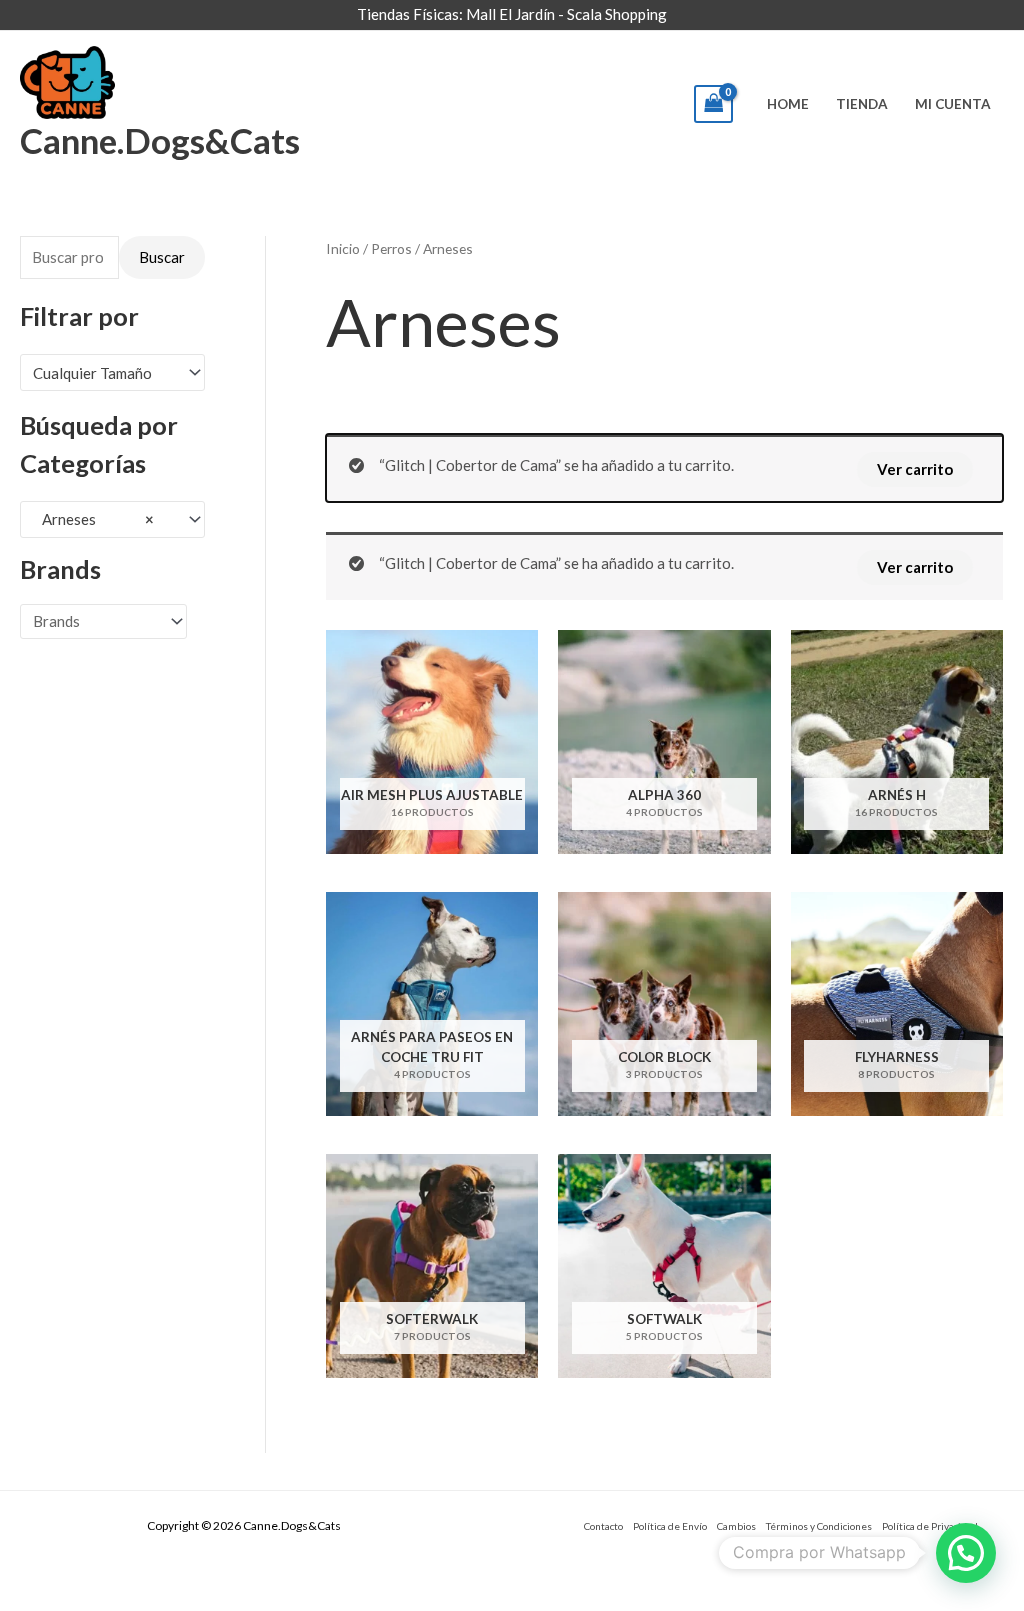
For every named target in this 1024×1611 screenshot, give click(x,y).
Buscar (162, 257)
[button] (966, 1553)
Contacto (603, 1526)
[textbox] (103, 373)
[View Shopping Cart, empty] (714, 104)
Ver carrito (915, 469)
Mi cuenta (953, 104)
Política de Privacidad (930, 1526)
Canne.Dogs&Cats (160, 140)
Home (788, 104)
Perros (391, 248)
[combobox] (112, 372)
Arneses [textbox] (93, 519)
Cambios (736, 1526)
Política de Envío (670, 1526)
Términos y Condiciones (819, 1526)
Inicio (343, 248)
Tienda (862, 104)
